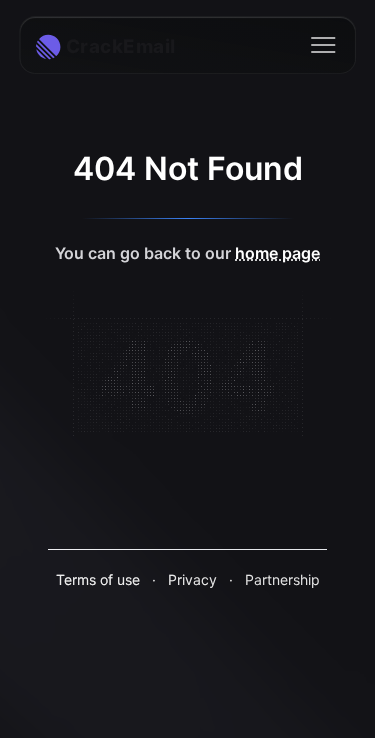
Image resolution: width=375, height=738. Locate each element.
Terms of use (98, 579)
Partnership (282, 579)
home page (277, 253)
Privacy (192, 579)
